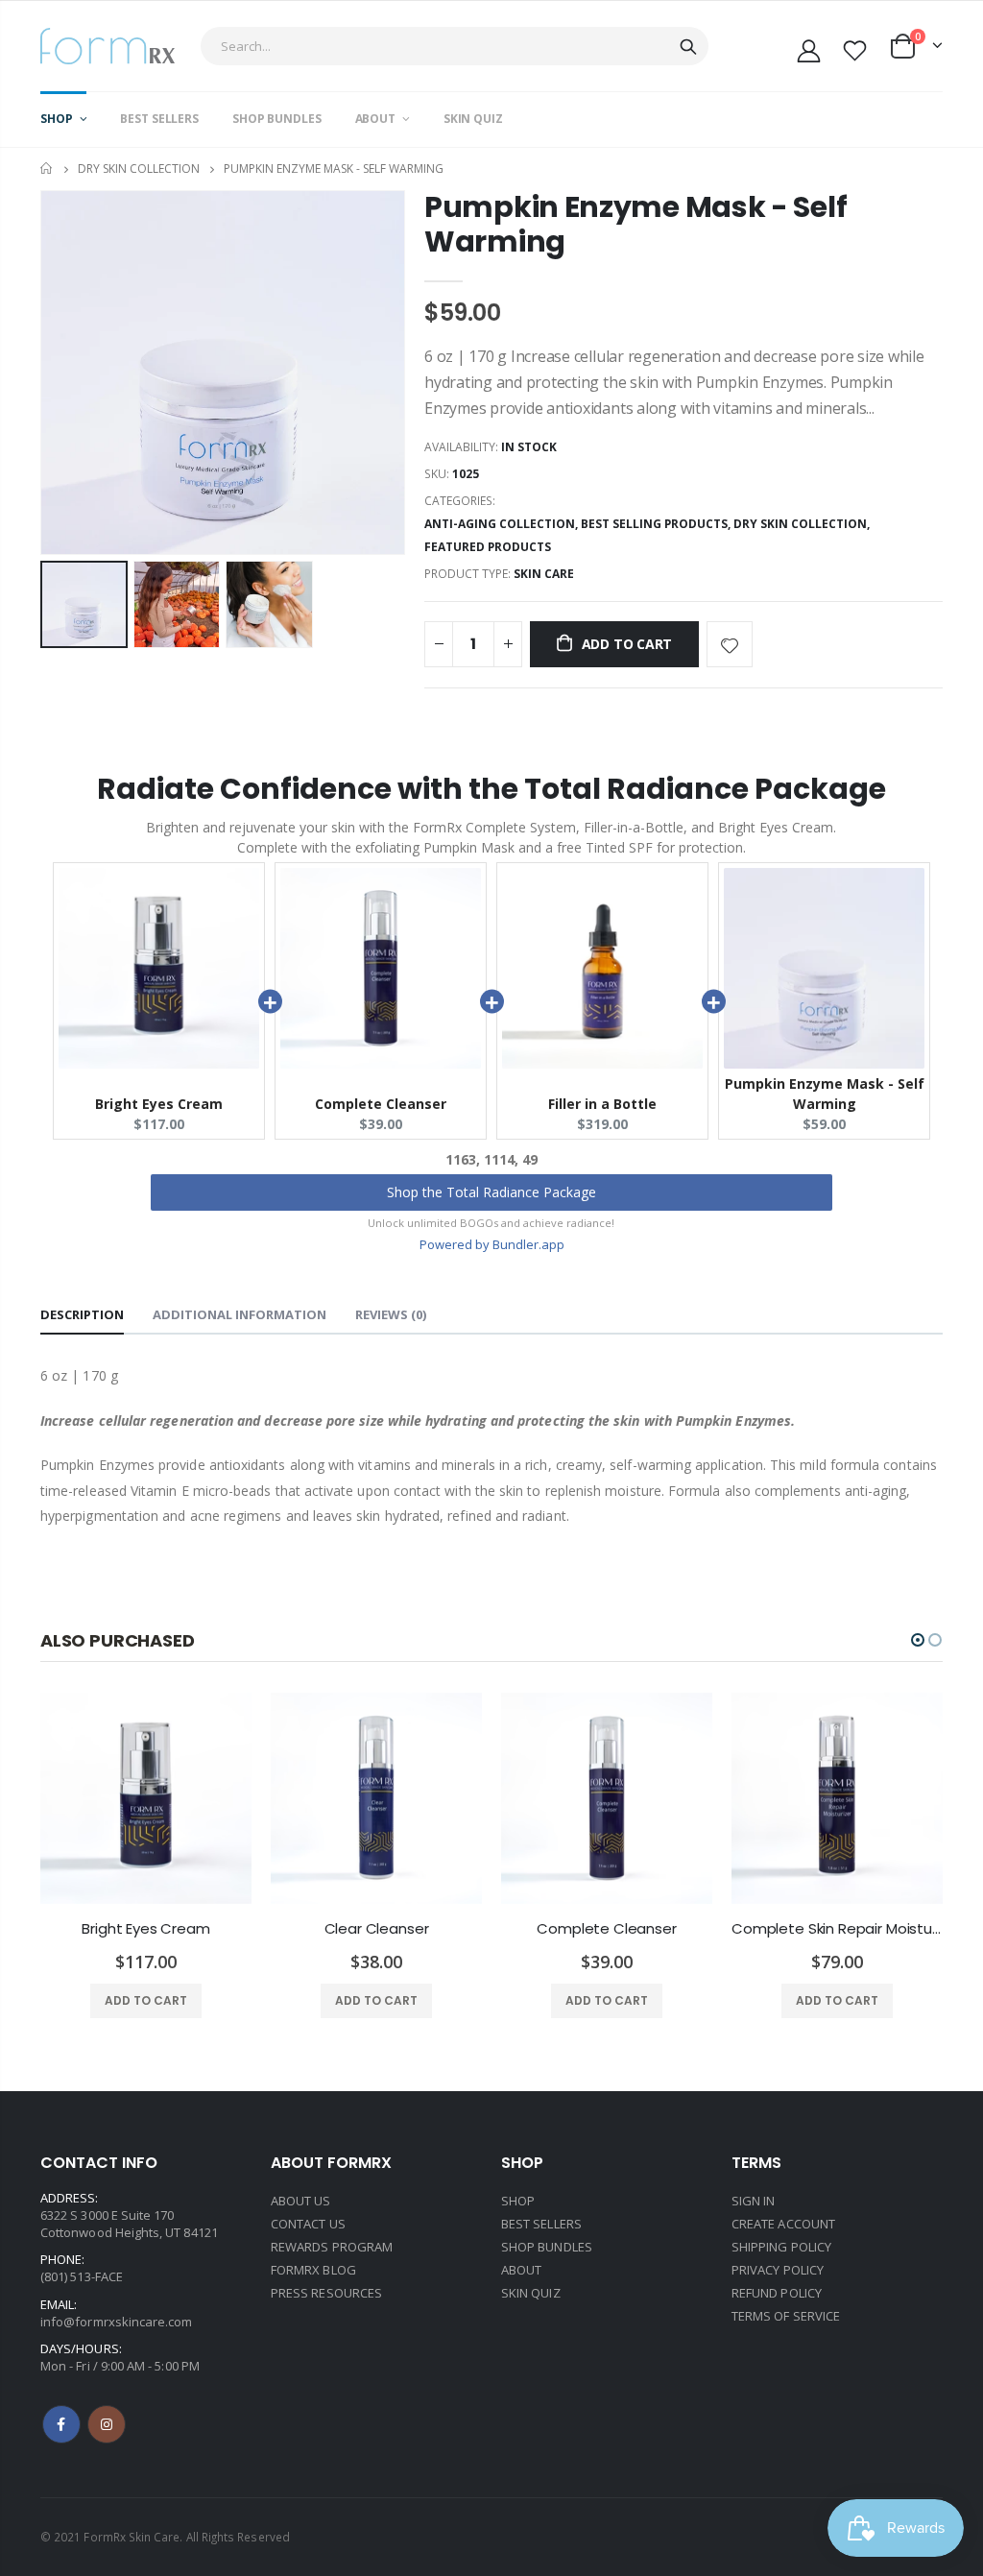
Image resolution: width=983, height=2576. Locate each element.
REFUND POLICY (777, 2293)
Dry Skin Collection (139, 169)
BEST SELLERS (541, 2224)
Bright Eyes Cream (159, 1104)
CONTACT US (308, 2224)
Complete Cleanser (381, 1104)
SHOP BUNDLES (547, 2247)
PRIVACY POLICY (778, 2270)
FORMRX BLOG (313, 2270)
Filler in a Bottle (602, 1104)
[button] (918, 1640)
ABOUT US (301, 2201)
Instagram (107, 2424)
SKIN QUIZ (531, 2293)
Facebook (61, 2424)
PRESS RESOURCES (326, 2293)
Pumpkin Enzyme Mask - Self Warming (635, 224)
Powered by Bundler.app (492, 1244)
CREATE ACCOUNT (783, 2224)
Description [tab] (82, 1314)
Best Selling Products (654, 524)
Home (48, 169)
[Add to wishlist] (730, 644)
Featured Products (488, 547)
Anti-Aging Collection (500, 524)
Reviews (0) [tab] (391, 1314)
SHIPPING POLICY (781, 2247)
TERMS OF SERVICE (786, 2316)
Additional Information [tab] (240, 1314)
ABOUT (521, 2270)
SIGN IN (753, 2201)
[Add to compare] (782, 644)
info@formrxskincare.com (117, 2322)
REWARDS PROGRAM (332, 2247)
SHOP (518, 2201)
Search (688, 46)
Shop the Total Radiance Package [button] (491, 1192)
